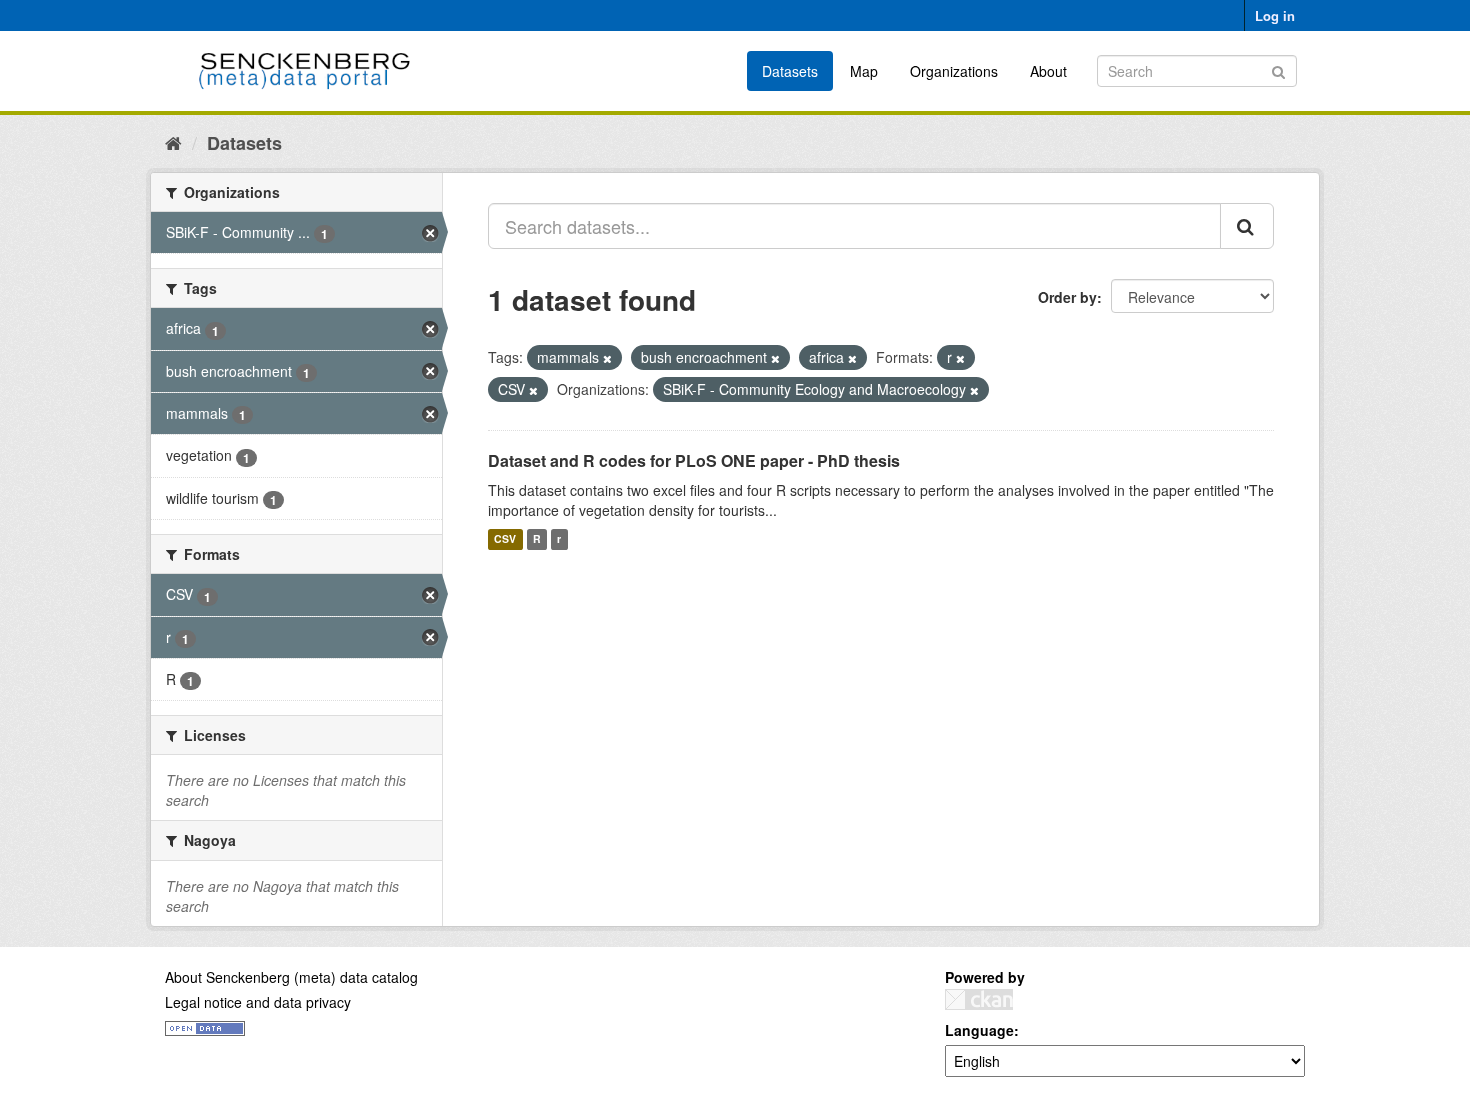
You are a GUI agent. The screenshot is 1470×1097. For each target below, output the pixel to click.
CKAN (979, 999)
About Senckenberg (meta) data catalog (291, 977)
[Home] (173, 142)
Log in (1275, 15)
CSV (505, 539)
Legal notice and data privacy (258, 1002)
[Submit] (1278, 69)
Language (979, 1030)
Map (864, 71)
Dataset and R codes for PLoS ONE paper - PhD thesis (694, 460)
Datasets (790, 71)
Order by (1067, 297)
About (1048, 71)
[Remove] (607, 358)
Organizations (954, 71)
